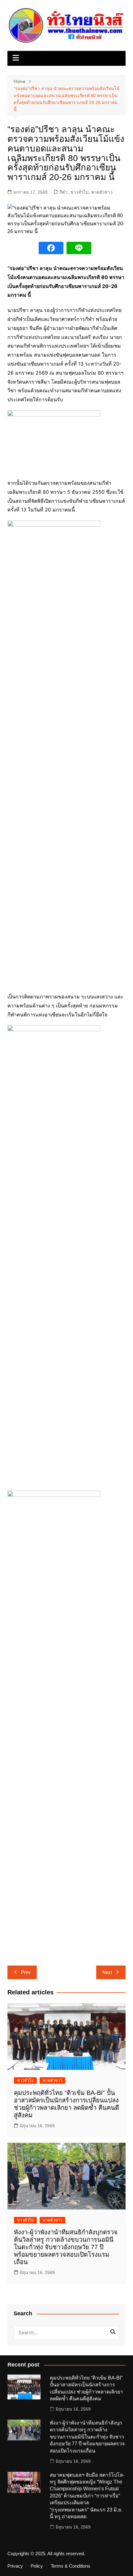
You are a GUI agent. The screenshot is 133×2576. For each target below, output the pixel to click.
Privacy (15, 2566)
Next (107, 1972)
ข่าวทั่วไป (79, 192)
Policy (37, 2566)
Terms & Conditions (71, 2566)
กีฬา (63, 192)
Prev (26, 1972)
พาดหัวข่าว (102, 192)
